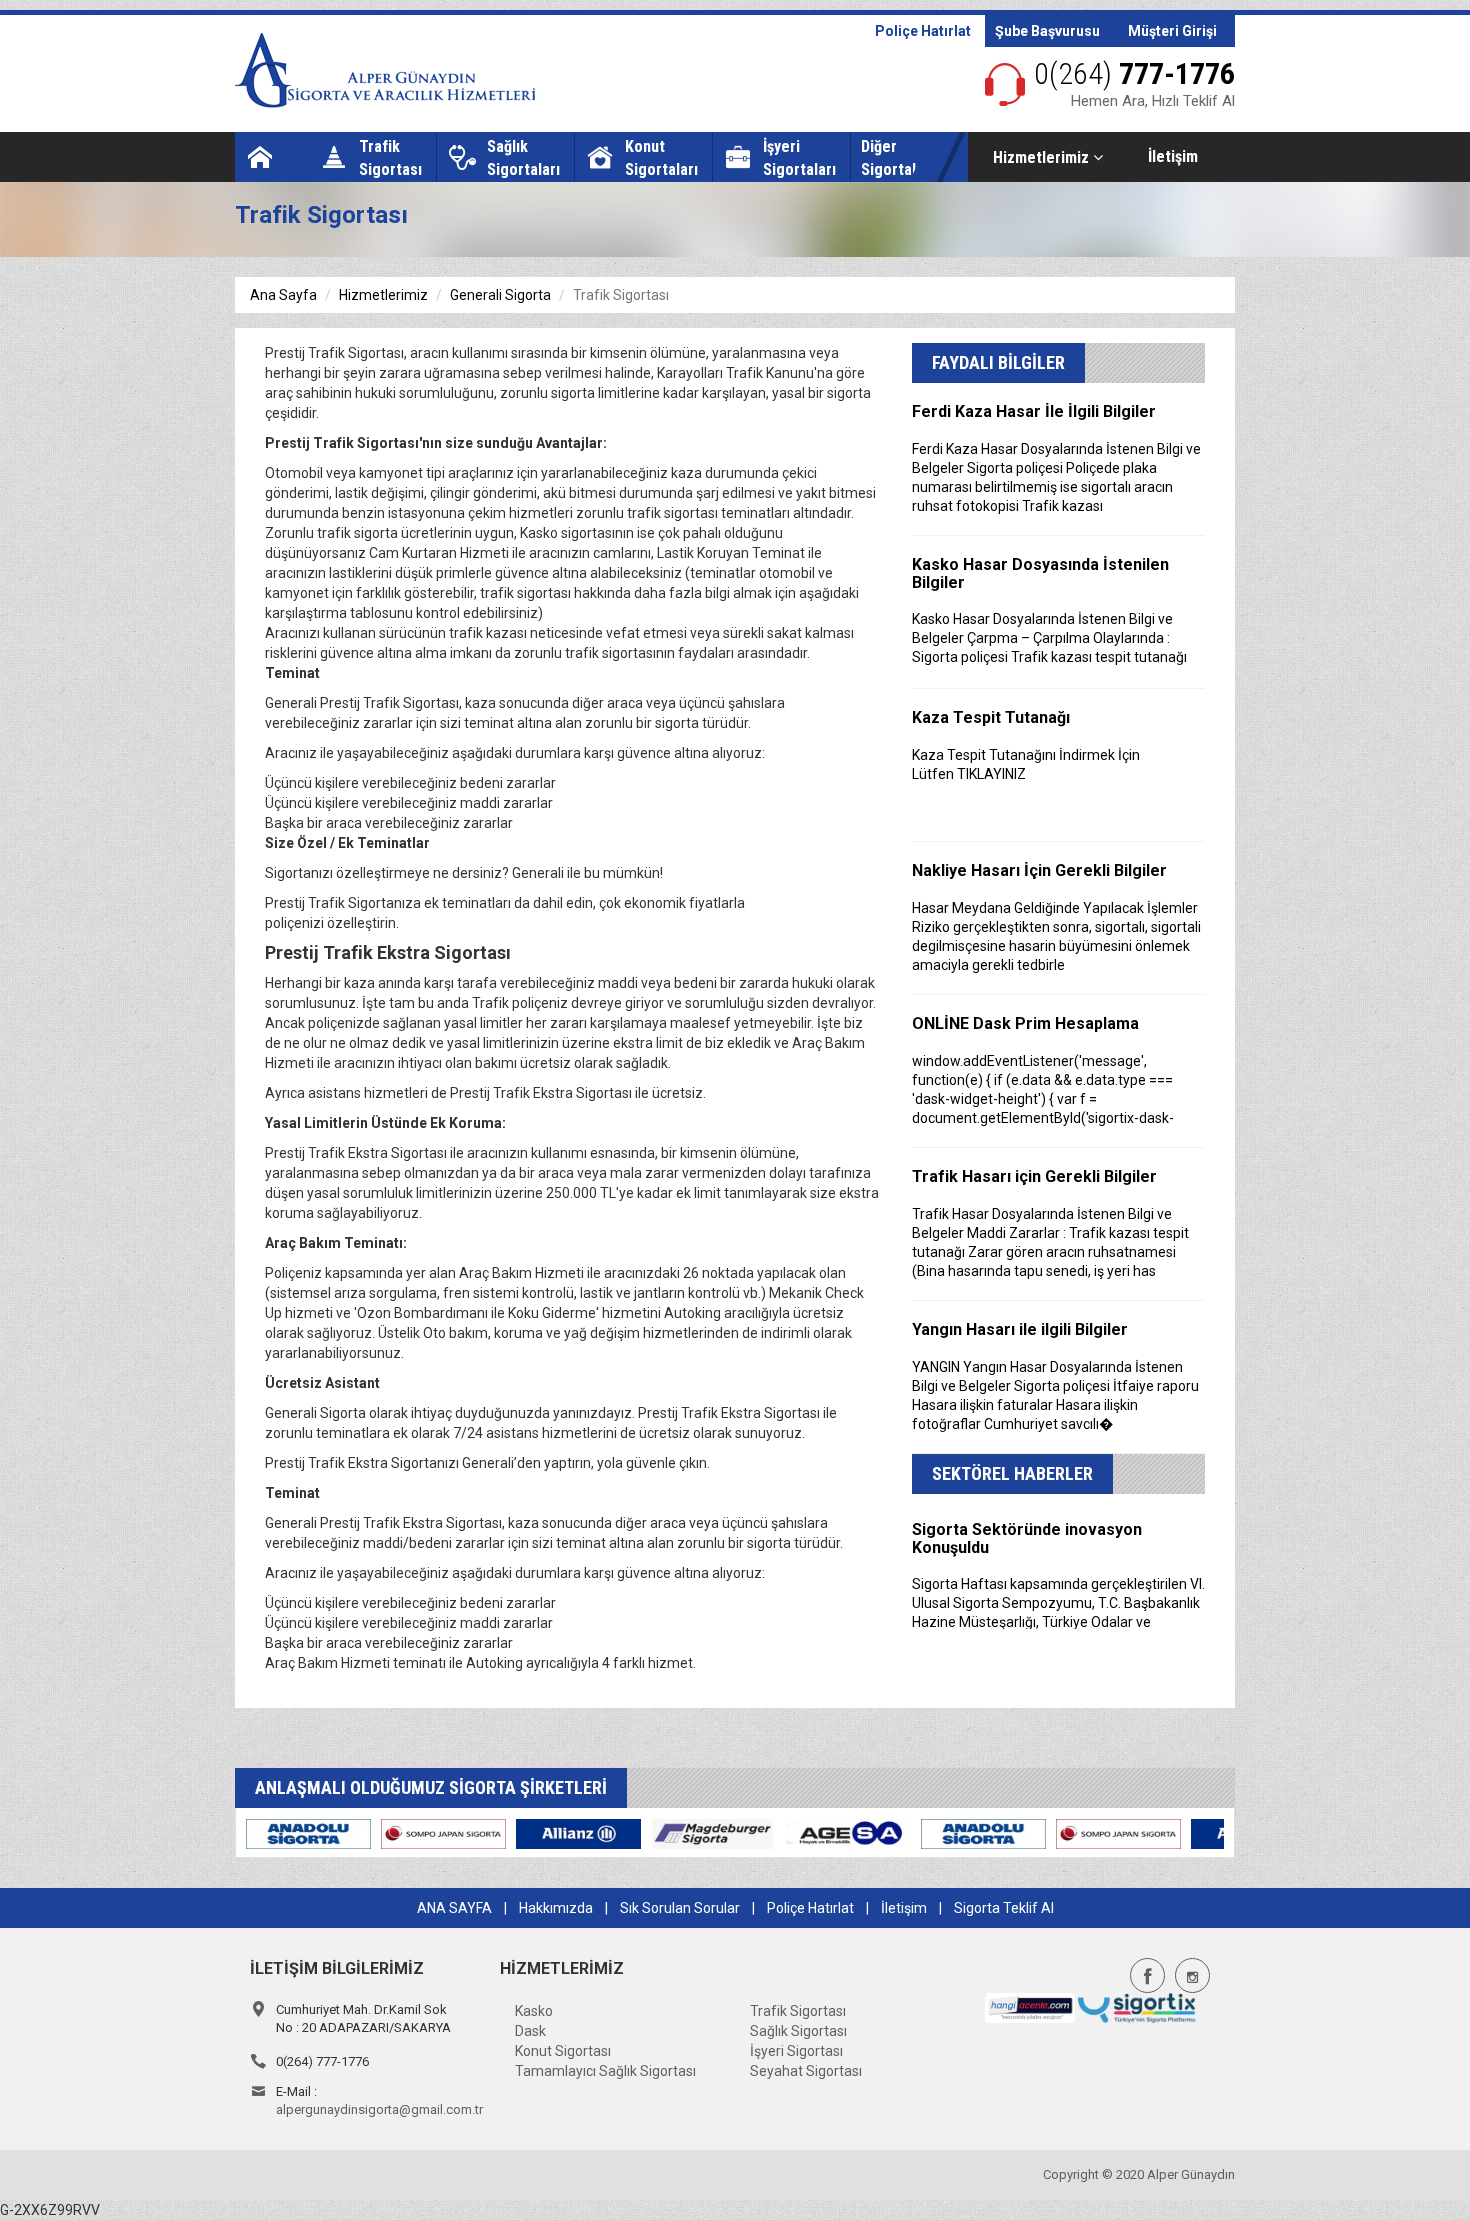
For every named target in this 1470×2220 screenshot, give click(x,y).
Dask (530, 2031)
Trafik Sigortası (798, 2011)
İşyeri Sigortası (796, 2051)
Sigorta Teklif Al (1004, 1908)
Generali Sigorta (500, 295)
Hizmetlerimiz (1043, 157)
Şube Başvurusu (1047, 31)
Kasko (534, 2011)
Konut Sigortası (563, 2051)
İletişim (1173, 156)
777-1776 (1134, 73)
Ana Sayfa (283, 295)
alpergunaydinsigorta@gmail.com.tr (379, 2109)
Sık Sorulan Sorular (680, 1908)
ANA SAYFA (454, 1908)
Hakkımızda (556, 1908)
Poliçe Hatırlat (923, 31)
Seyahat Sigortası (806, 2071)
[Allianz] (314, 1833)
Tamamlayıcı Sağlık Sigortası (605, 2071)
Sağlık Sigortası (798, 2031)
